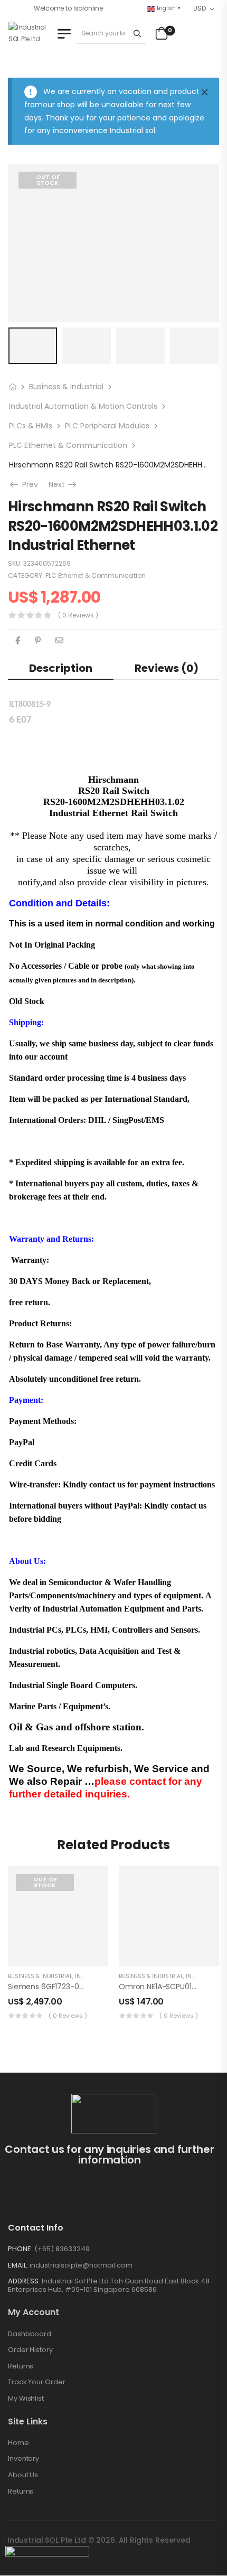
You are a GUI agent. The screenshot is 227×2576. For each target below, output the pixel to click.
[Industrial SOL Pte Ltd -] (31, 34)
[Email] (59, 640)
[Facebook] (18, 640)
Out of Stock (48, 180)
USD (199, 8)
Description (61, 668)
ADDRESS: (24, 2281)
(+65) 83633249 (62, 2249)
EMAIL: (18, 2265)
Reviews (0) (167, 668)
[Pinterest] (38, 640)
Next (63, 484)
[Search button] (138, 33)
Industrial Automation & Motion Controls (83, 406)
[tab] (61, 668)
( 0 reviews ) (78, 615)
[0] (160, 33)
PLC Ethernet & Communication (68, 445)
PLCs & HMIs (31, 426)
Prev (27, 484)
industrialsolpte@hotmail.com (81, 2265)
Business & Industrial (66, 387)
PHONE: (20, 2249)
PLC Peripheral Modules (107, 426)
